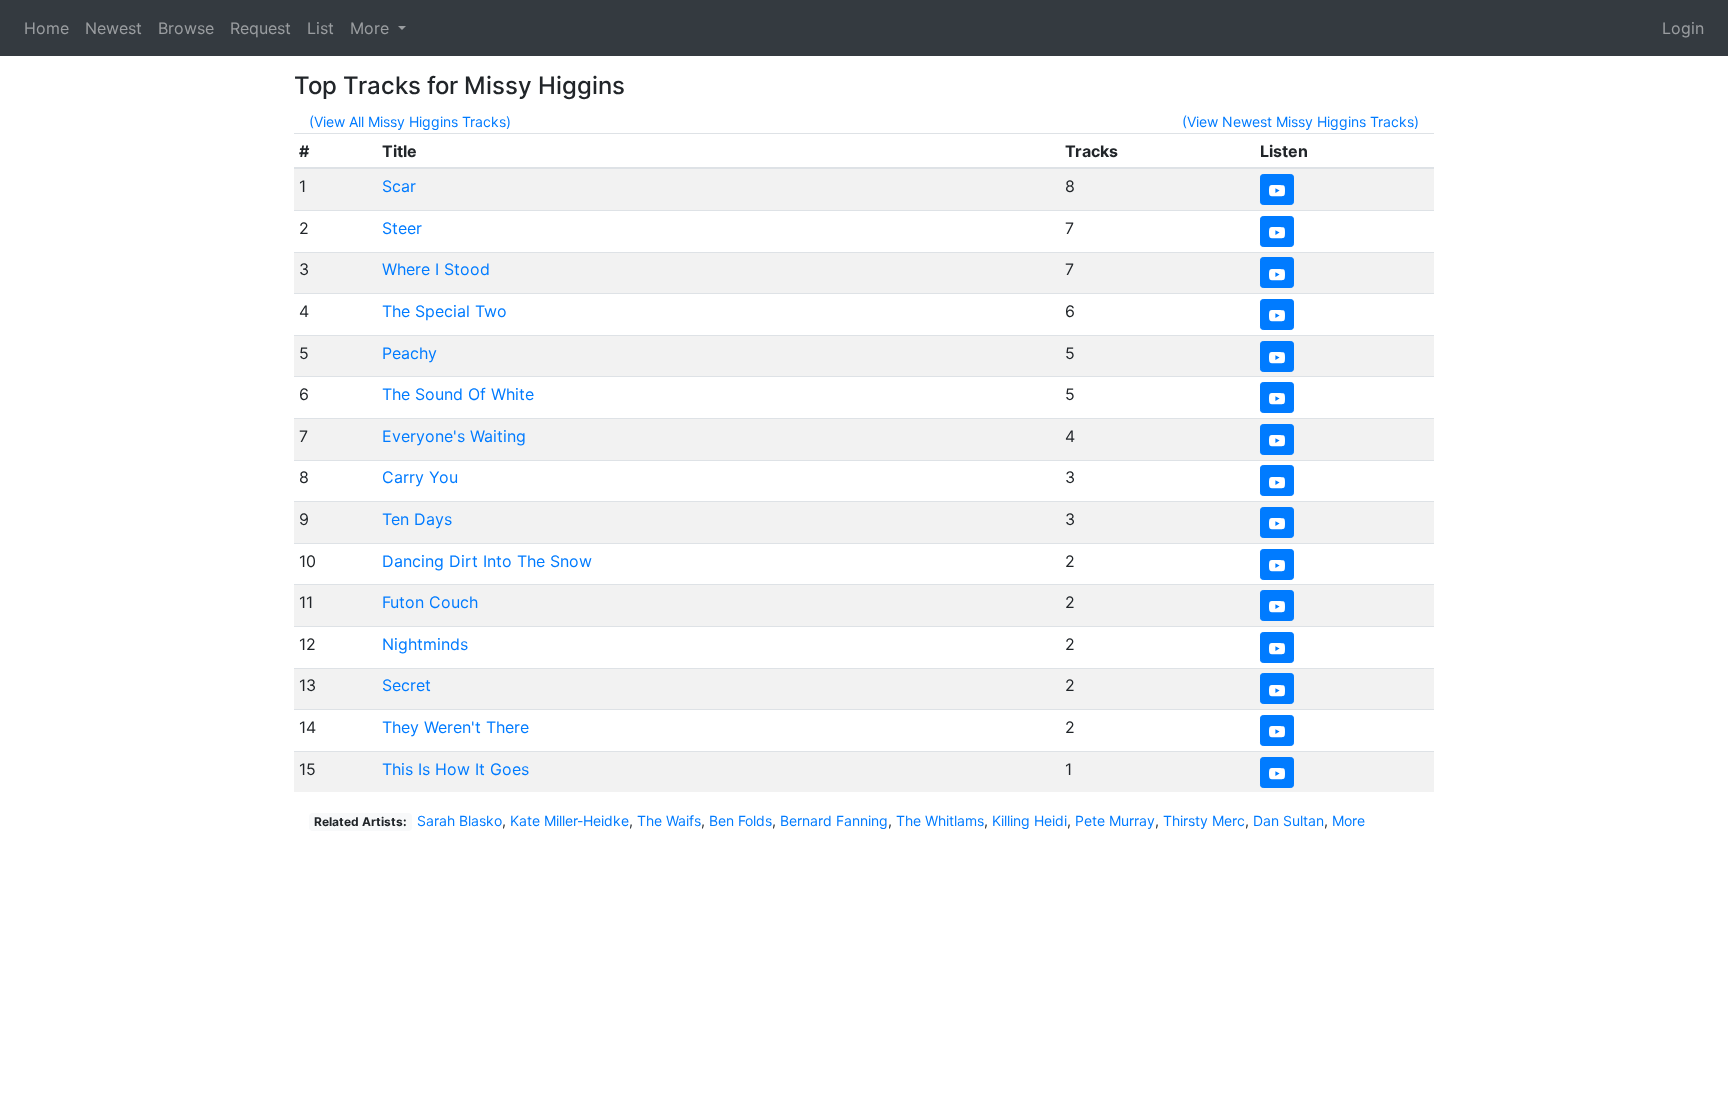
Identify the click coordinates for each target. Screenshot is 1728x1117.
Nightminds (425, 644)
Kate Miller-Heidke (569, 820)
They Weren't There (455, 727)
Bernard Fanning (834, 820)
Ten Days (417, 519)
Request (260, 28)
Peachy (409, 353)
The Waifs (669, 820)
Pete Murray (1115, 820)
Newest (113, 28)
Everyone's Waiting (454, 436)
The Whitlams (940, 820)
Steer (402, 228)
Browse (186, 28)
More (1348, 820)
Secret (406, 685)
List (320, 28)
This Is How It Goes (455, 769)
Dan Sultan (1288, 820)
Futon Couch (430, 602)
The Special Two (444, 311)
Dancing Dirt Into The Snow (487, 561)
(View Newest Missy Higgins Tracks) (1300, 121)
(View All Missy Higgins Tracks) (410, 121)
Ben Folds (740, 820)
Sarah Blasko (459, 820)
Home (46, 28)
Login (1683, 28)
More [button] (372, 28)
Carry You (420, 477)
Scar (399, 186)
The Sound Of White (458, 394)
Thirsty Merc (1204, 820)
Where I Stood (436, 269)
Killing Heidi (1029, 820)
